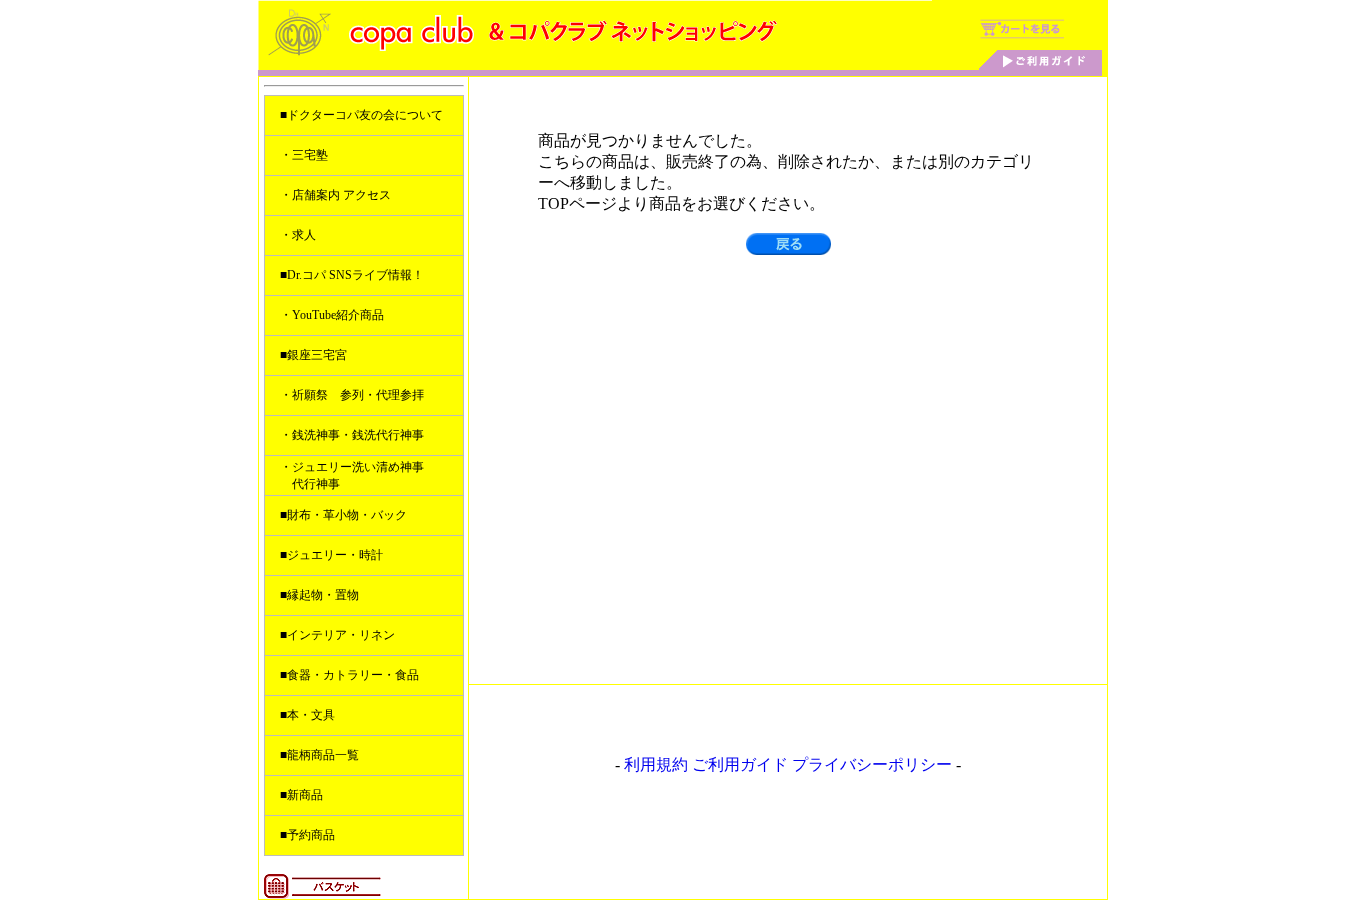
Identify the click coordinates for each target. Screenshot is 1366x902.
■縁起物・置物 (319, 595)
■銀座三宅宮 (313, 355)
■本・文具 (307, 715)
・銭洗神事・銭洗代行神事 (352, 435)
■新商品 (301, 795)
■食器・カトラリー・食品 (349, 675)
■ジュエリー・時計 (331, 555)
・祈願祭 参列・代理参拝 (352, 395)
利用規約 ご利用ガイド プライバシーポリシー (788, 764)
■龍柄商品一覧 (319, 755)
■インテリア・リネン (337, 635)
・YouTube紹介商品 (332, 315)
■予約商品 (307, 835)
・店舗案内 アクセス (335, 195)
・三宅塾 (304, 155)
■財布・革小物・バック (343, 515)
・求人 (298, 235)
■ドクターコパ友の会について (361, 115)
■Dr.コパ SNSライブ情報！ (352, 275)
